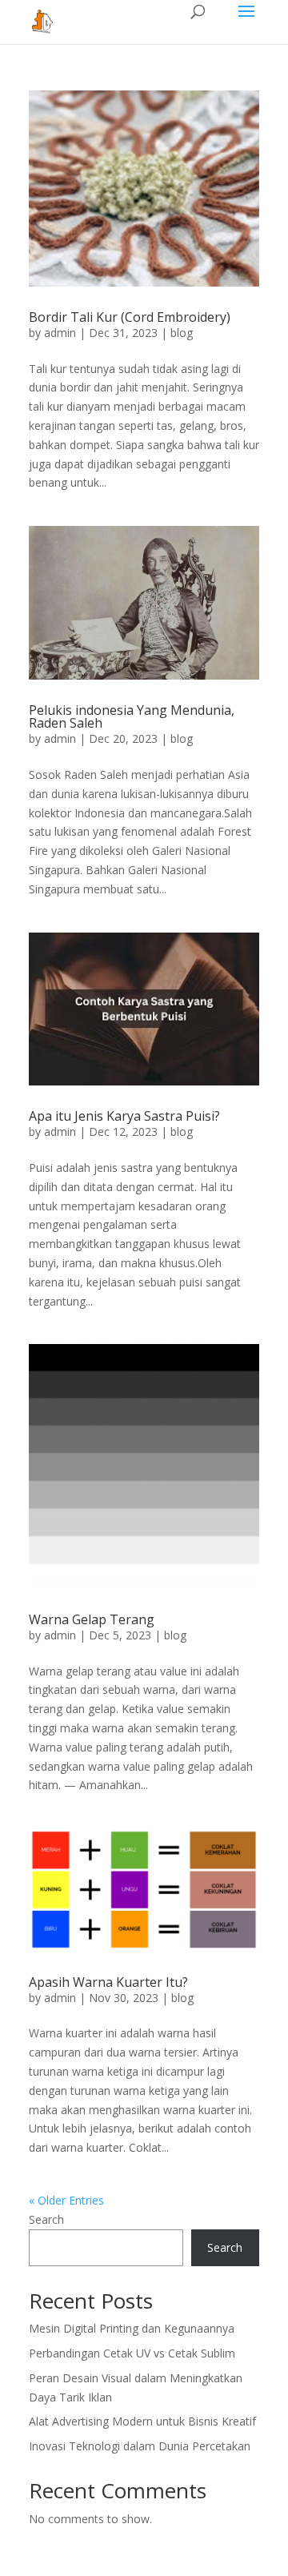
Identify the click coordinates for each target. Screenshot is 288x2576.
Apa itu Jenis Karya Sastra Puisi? (124, 1116)
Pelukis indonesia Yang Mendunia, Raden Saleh (132, 716)
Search (46, 2219)
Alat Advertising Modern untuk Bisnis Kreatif (142, 2421)
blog (182, 333)
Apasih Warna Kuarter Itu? (108, 1982)
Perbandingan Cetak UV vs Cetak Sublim (132, 2353)
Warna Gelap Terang (92, 1619)
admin (60, 333)
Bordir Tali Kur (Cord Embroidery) (130, 317)
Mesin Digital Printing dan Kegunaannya (132, 2328)
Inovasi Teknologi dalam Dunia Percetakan (140, 2446)
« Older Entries (66, 2200)
